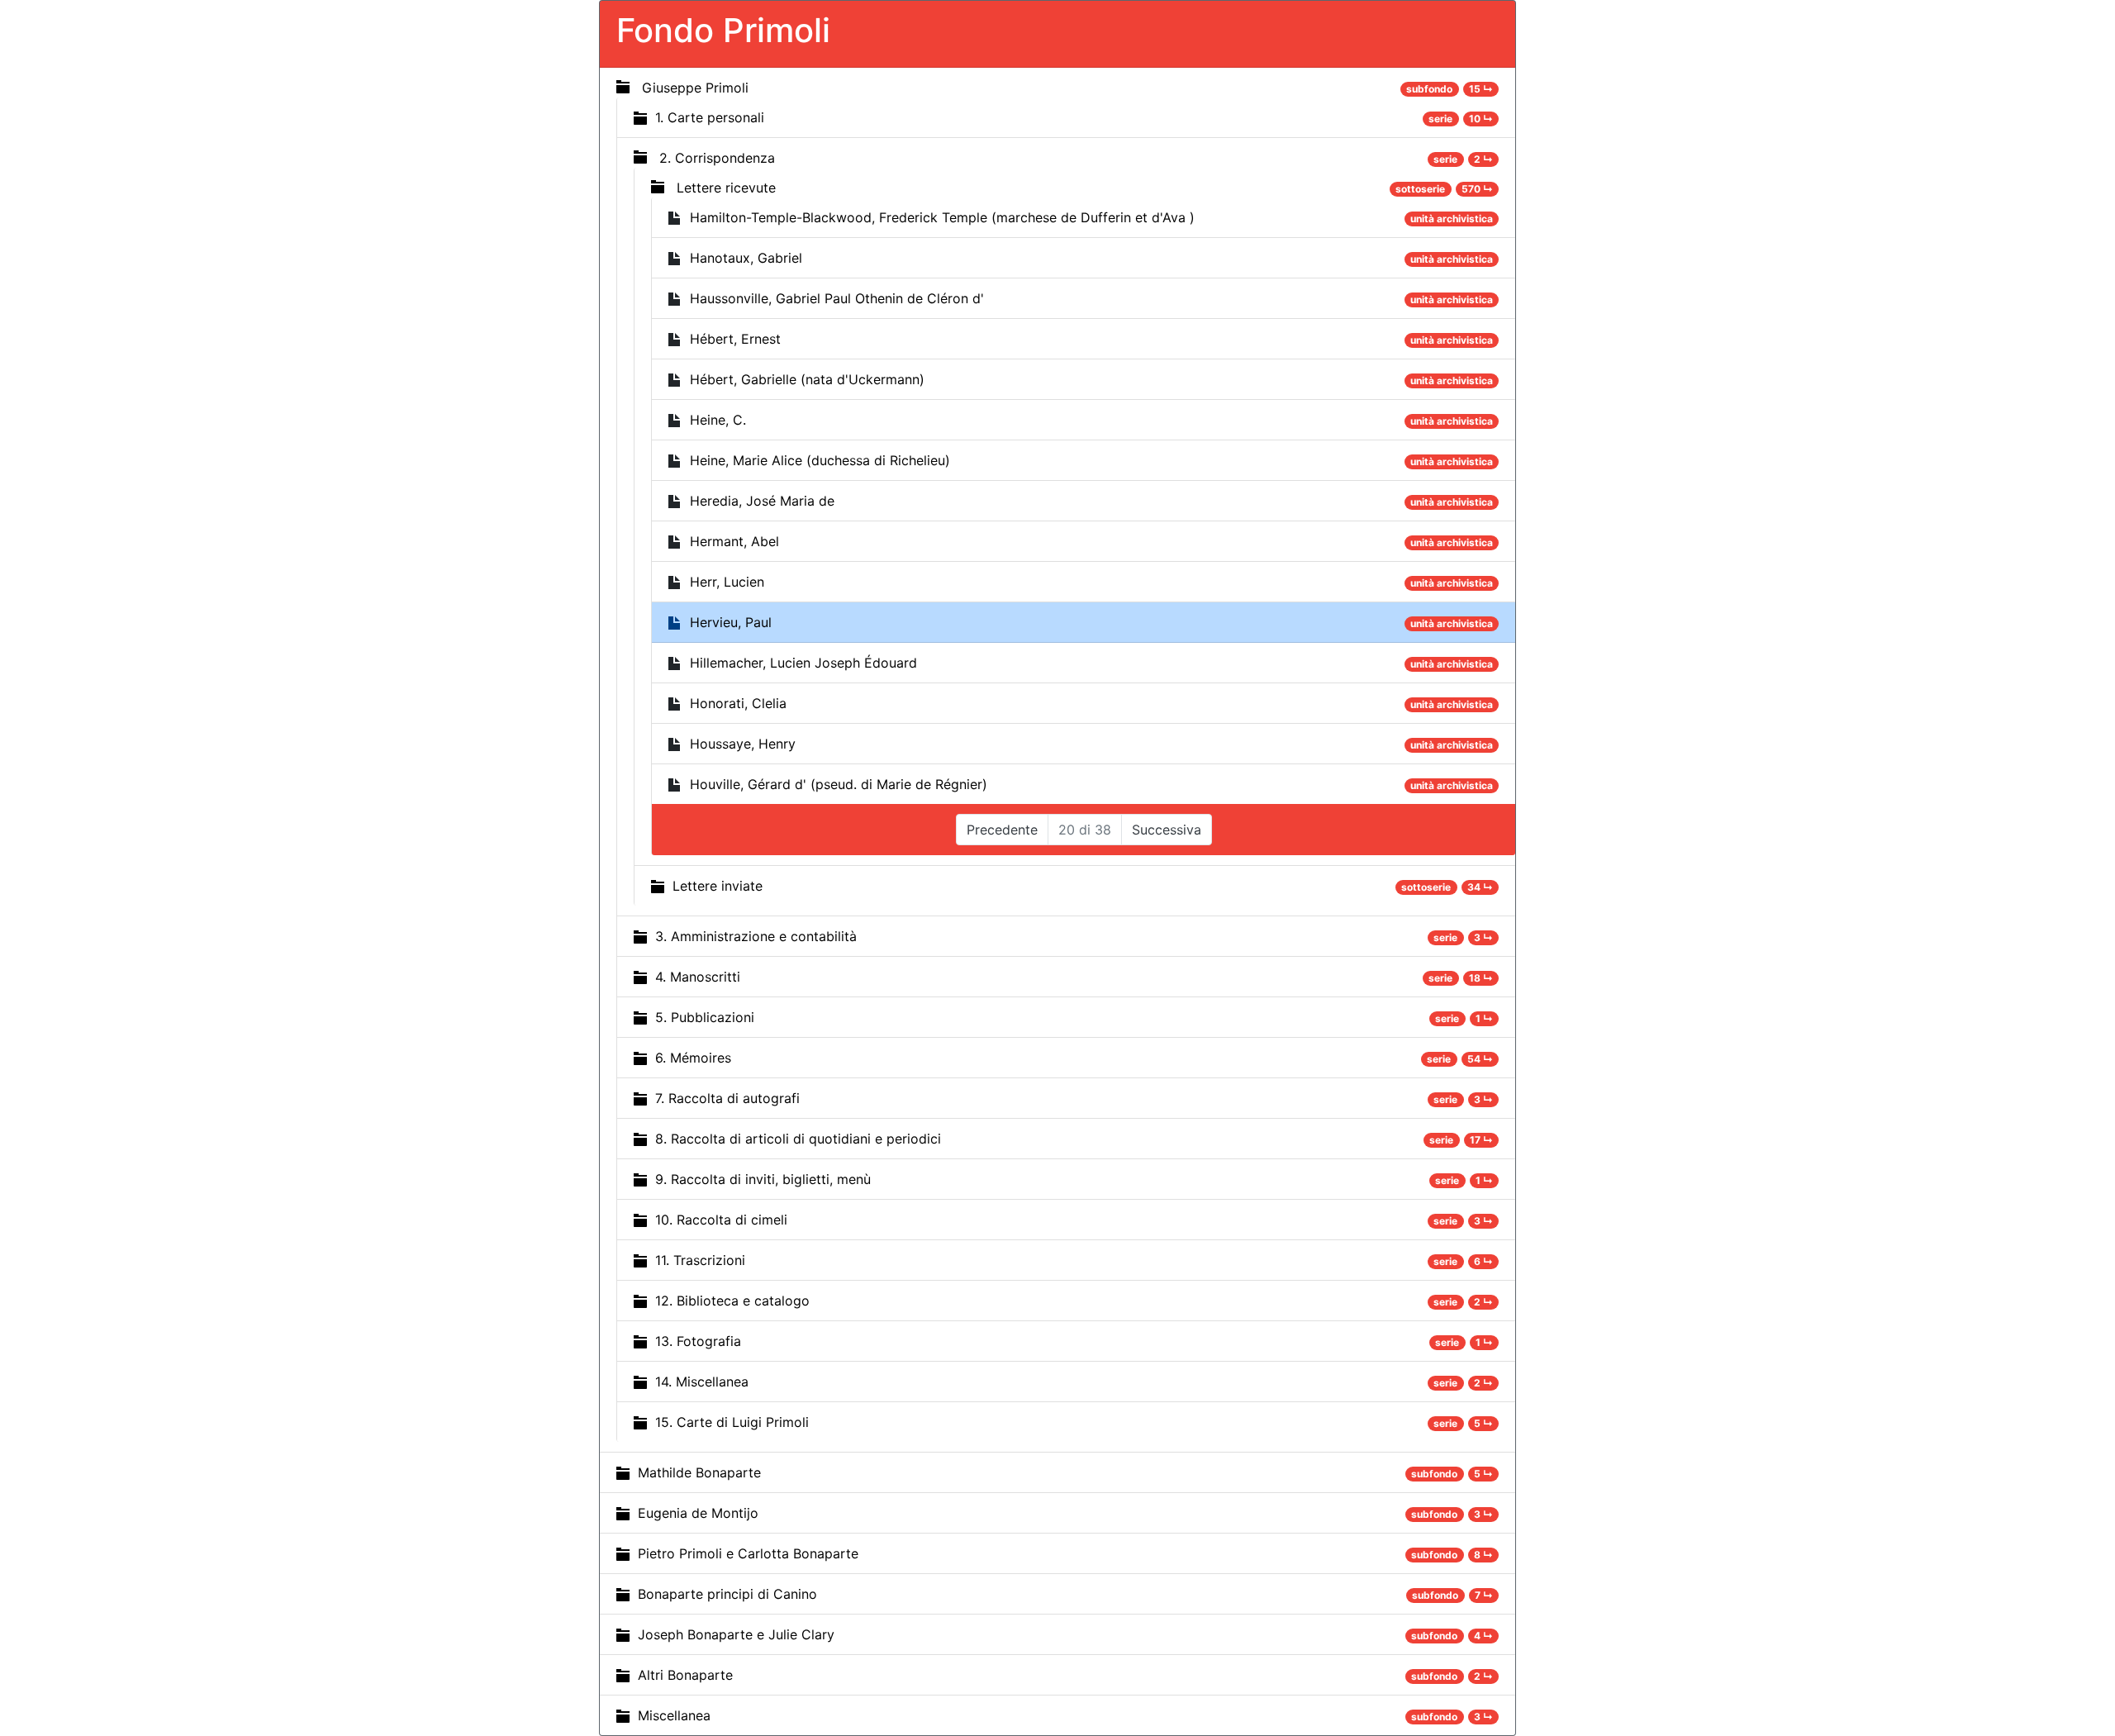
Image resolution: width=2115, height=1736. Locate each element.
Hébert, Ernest (735, 339)
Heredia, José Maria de (762, 501)
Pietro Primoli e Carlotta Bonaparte (748, 1553)
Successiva (1167, 830)
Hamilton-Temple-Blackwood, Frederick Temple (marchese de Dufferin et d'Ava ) (942, 217)
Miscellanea (674, 1715)
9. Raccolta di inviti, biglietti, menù (763, 1179)
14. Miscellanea (702, 1382)
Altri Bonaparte (685, 1675)
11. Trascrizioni (700, 1260)
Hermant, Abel (734, 541)
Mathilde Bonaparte (699, 1472)
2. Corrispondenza (717, 158)
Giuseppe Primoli (695, 88)
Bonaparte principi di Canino (727, 1594)
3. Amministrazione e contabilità (756, 936)
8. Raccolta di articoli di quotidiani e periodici (798, 1139)
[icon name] (623, 87)
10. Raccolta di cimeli (721, 1220)
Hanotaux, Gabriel (746, 258)
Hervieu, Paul (731, 622)
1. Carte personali (710, 117)
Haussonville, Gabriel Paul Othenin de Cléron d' (837, 298)
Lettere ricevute (726, 188)
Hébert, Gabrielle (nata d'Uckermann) (807, 379)
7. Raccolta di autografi (727, 1098)
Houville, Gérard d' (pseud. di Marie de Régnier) (839, 784)
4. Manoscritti (698, 977)
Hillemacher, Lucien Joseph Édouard (803, 663)
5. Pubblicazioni (705, 1017)
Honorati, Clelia (738, 703)
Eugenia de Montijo (698, 1513)
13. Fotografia (698, 1341)
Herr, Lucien (727, 582)
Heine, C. (718, 420)
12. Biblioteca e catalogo (732, 1301)
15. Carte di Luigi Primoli (732, 1422)
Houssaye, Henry (743, 744)
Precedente (1002, 830)
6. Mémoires (693, 1058)
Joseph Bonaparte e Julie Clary (736, 1634)
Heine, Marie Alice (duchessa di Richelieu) (820, 460)
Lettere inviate (718, 886)
